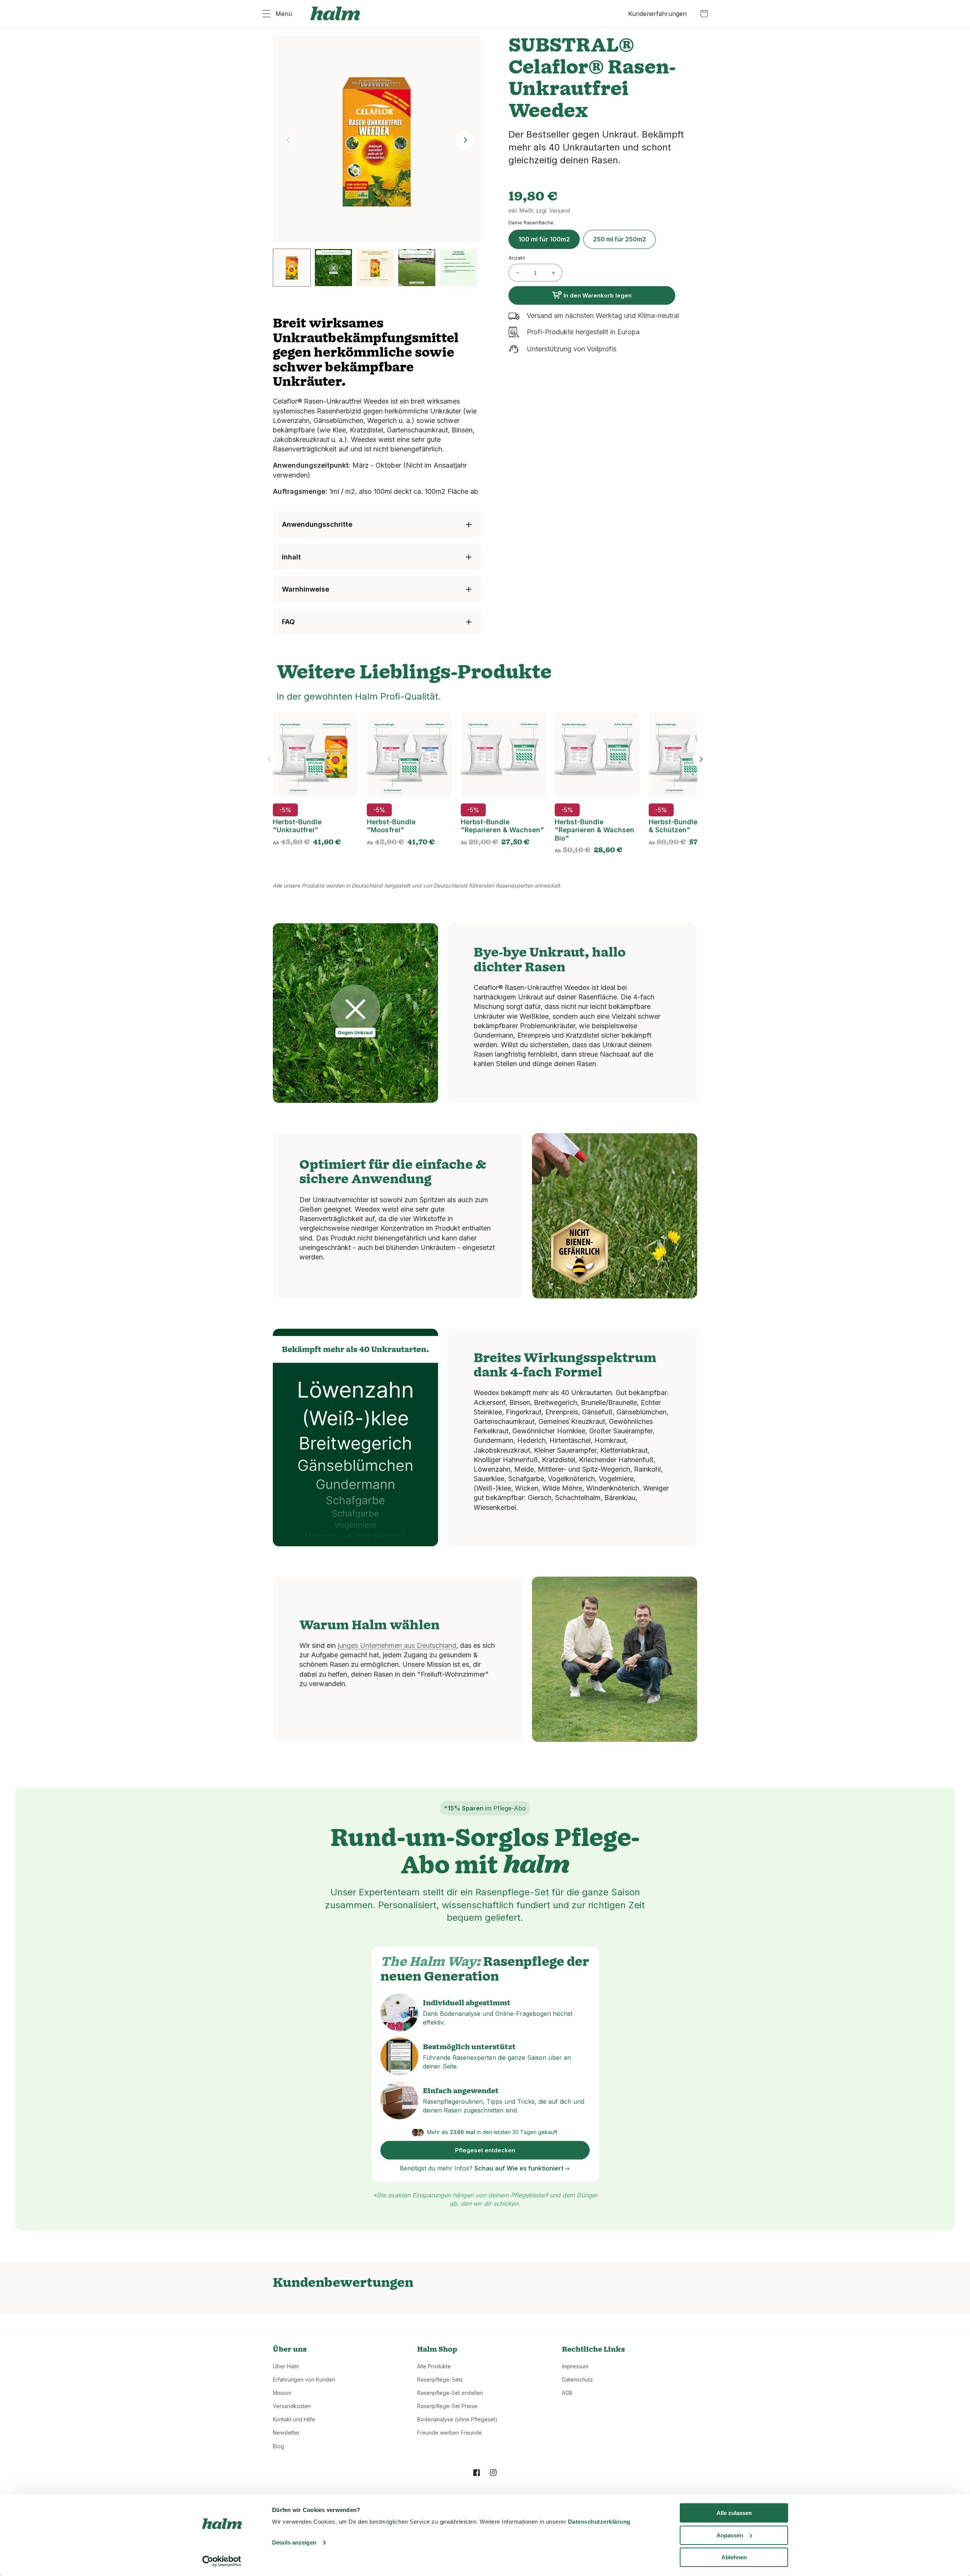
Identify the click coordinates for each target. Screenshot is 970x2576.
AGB (567, 2393)
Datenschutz (577, 2379)
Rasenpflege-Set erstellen (450, 2393)
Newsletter (286, 2433)
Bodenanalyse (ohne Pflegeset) (457, 2419)
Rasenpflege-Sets (440, 2379)
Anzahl (517, 258)
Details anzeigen (294, 2542)
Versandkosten (292, 2406)
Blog (278, 2446)
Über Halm (286, 2366)
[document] (377, 140)
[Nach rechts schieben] (701, 759)
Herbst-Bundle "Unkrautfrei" (297, 826)
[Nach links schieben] (269, 759)
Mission (282, 2393)
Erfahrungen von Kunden (304, 2379)
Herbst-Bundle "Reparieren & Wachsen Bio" (595, 830)
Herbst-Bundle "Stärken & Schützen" (689, 826)
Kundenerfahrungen (657, 14)
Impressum (575, 2366)
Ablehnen (734, 2557)
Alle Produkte (434, 2366)
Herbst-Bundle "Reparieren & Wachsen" (502, 826)
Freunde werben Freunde (450, 2433)
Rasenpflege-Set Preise (447, 2406)
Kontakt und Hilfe (294, 2419)
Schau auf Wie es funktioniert (520, 2168)
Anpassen (730, 2535)
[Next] (465, 140)
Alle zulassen (734, 2513)
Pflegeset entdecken (485, 2150)
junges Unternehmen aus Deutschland (397, 1645)
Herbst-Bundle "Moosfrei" (391, 826)
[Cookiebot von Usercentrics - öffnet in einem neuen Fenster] (222, 2561)
